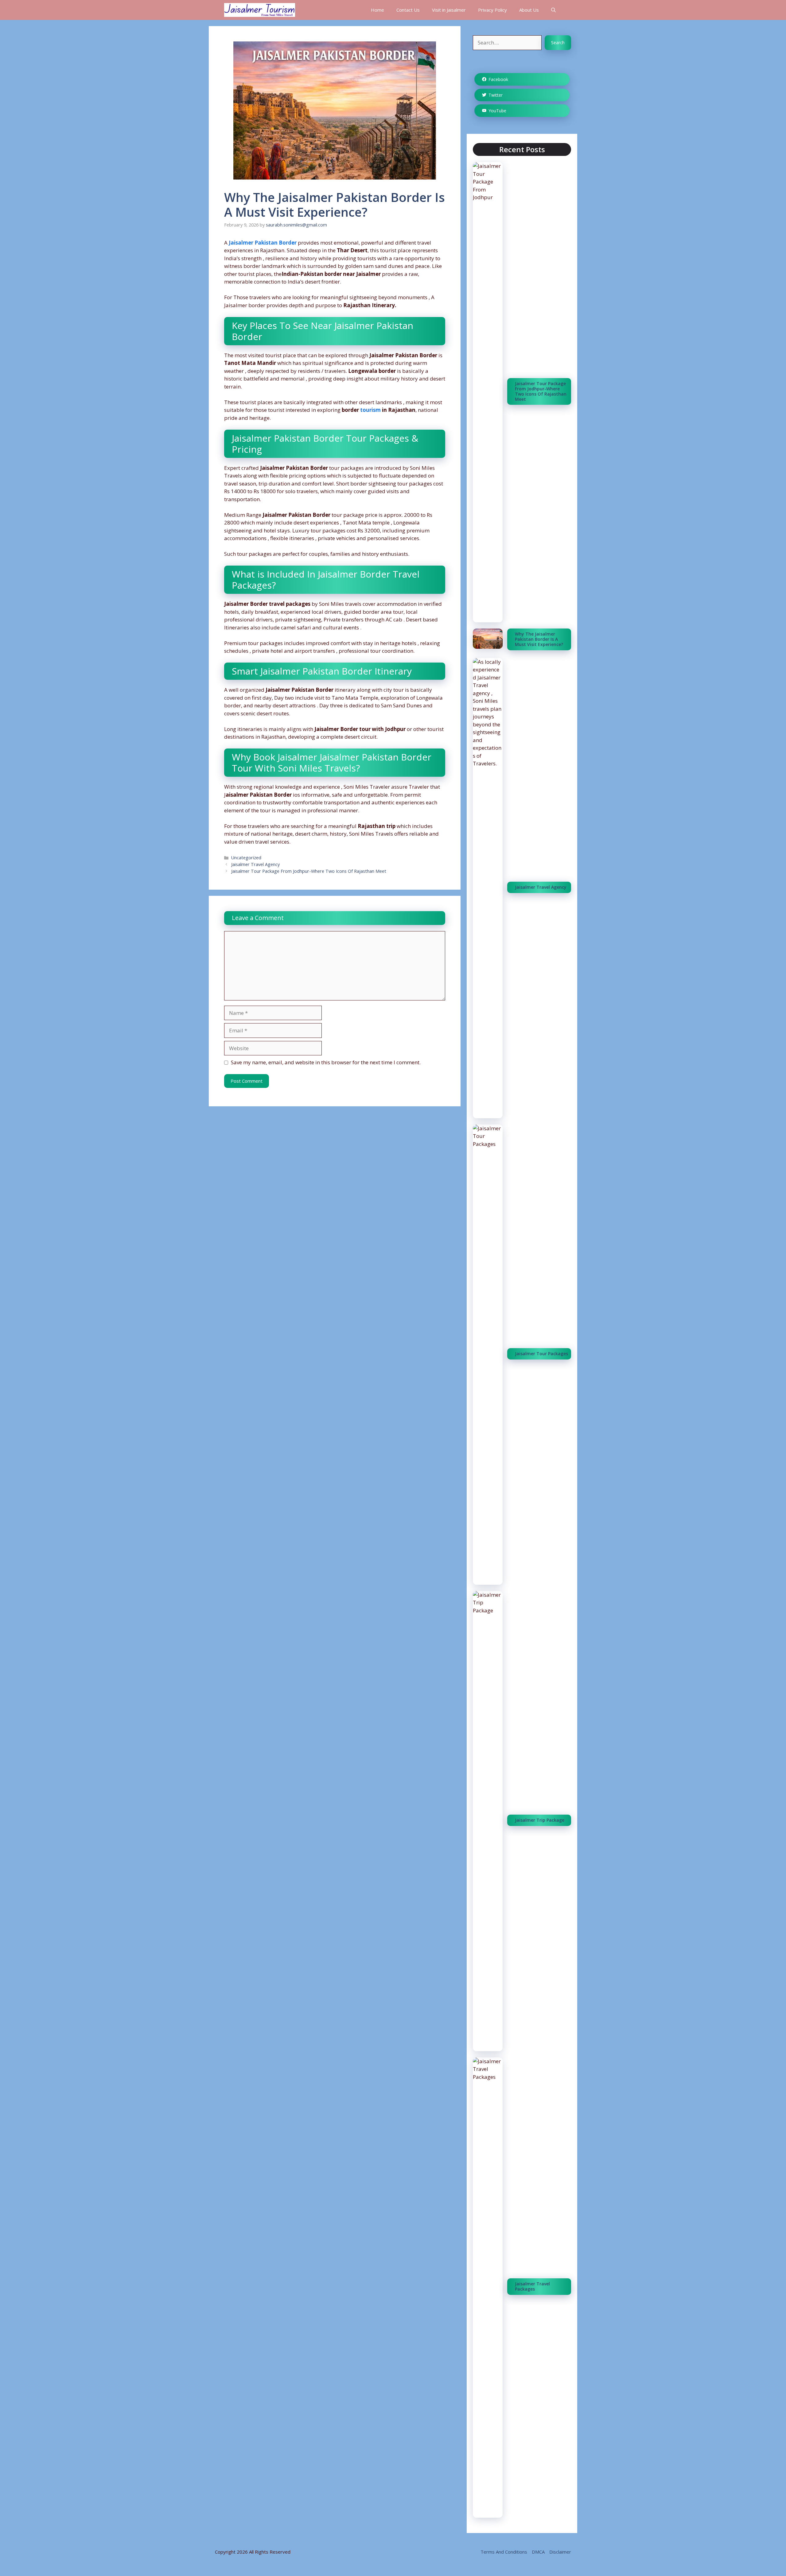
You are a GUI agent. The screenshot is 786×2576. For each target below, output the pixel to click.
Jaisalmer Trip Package (540, 1820)
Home (377, 10)
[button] (553, 10)
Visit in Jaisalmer (449, 10)
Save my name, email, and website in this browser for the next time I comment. (326, 1062)
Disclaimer (560, 2552)
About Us (529, 10)
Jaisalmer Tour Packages (541, 1354)
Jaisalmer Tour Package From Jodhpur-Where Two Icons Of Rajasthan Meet (309, 871)
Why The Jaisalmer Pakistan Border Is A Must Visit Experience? (539, 639)
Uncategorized (246, 858)
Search (558, 43)
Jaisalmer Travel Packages (532, 2286)
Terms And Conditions (504, 2552)
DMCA (538, 2552)
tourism (371, 410)
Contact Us (408, 10)
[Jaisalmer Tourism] (260, 10)
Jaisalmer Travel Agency (255, 864)
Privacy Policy (492, 10)
